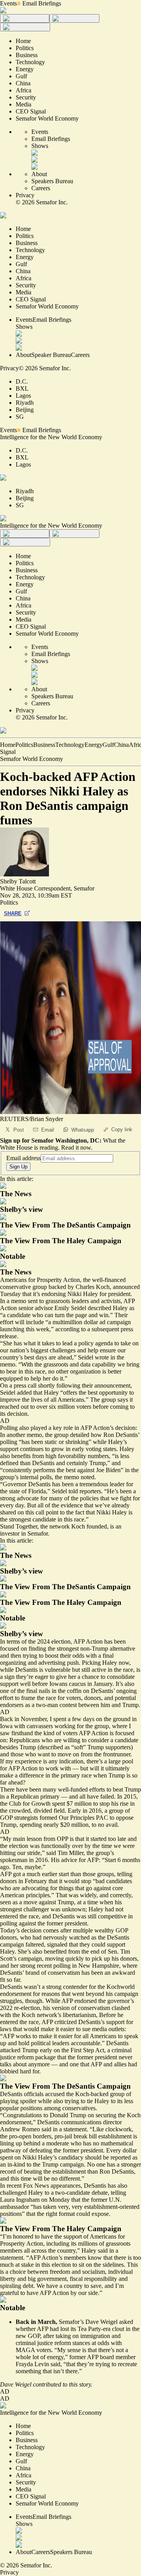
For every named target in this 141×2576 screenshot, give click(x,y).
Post (19, 1130)
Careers (41, 188)
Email (48, 1130)
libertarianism (79, 2015)
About (39, 174)
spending (31, 1825)
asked (126, 2322)
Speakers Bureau (52, 181)
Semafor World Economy (32, 759)
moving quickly (64, 1959)
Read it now (76, 1147)
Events (8, 3)
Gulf (108, 745)
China (121, 745)
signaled (57, 1944)
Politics (24, 745)
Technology (70, 745)
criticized (66, 2022)
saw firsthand (16, 1733)
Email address (23, 1158)
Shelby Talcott (18, 881)
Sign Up (18, 1167)
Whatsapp (83, 1130)
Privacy (25, 195)
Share (13, 913)
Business (44, 745)
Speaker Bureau (51, 355)
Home (8, 745)
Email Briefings (42, 3)
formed (48, 1818)
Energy (94, 745)
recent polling (54, 1966)
